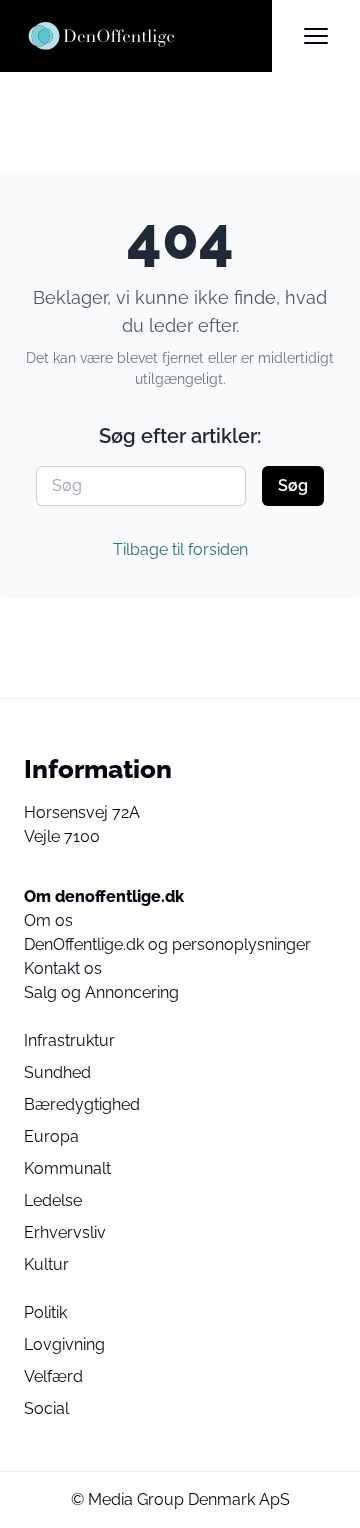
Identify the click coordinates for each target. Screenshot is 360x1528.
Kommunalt (67, 1168)
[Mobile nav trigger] (316, 36)
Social (46, 1408)
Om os (48, 920)
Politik (45, 1312)
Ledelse (53, 1200)
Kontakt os (63, 968)
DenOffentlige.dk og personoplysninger (167, 944)
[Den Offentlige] (148, 36)
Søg (293, 485)
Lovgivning (64, 1344)
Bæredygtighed (82, 1104)
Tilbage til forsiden (180, 549)
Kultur (46, 1264)
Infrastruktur (69, 1040)
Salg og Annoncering (101, 992)
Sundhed (57, 1072)
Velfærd (53, 1376)
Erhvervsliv (65, 1232)
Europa (51, 1136)
